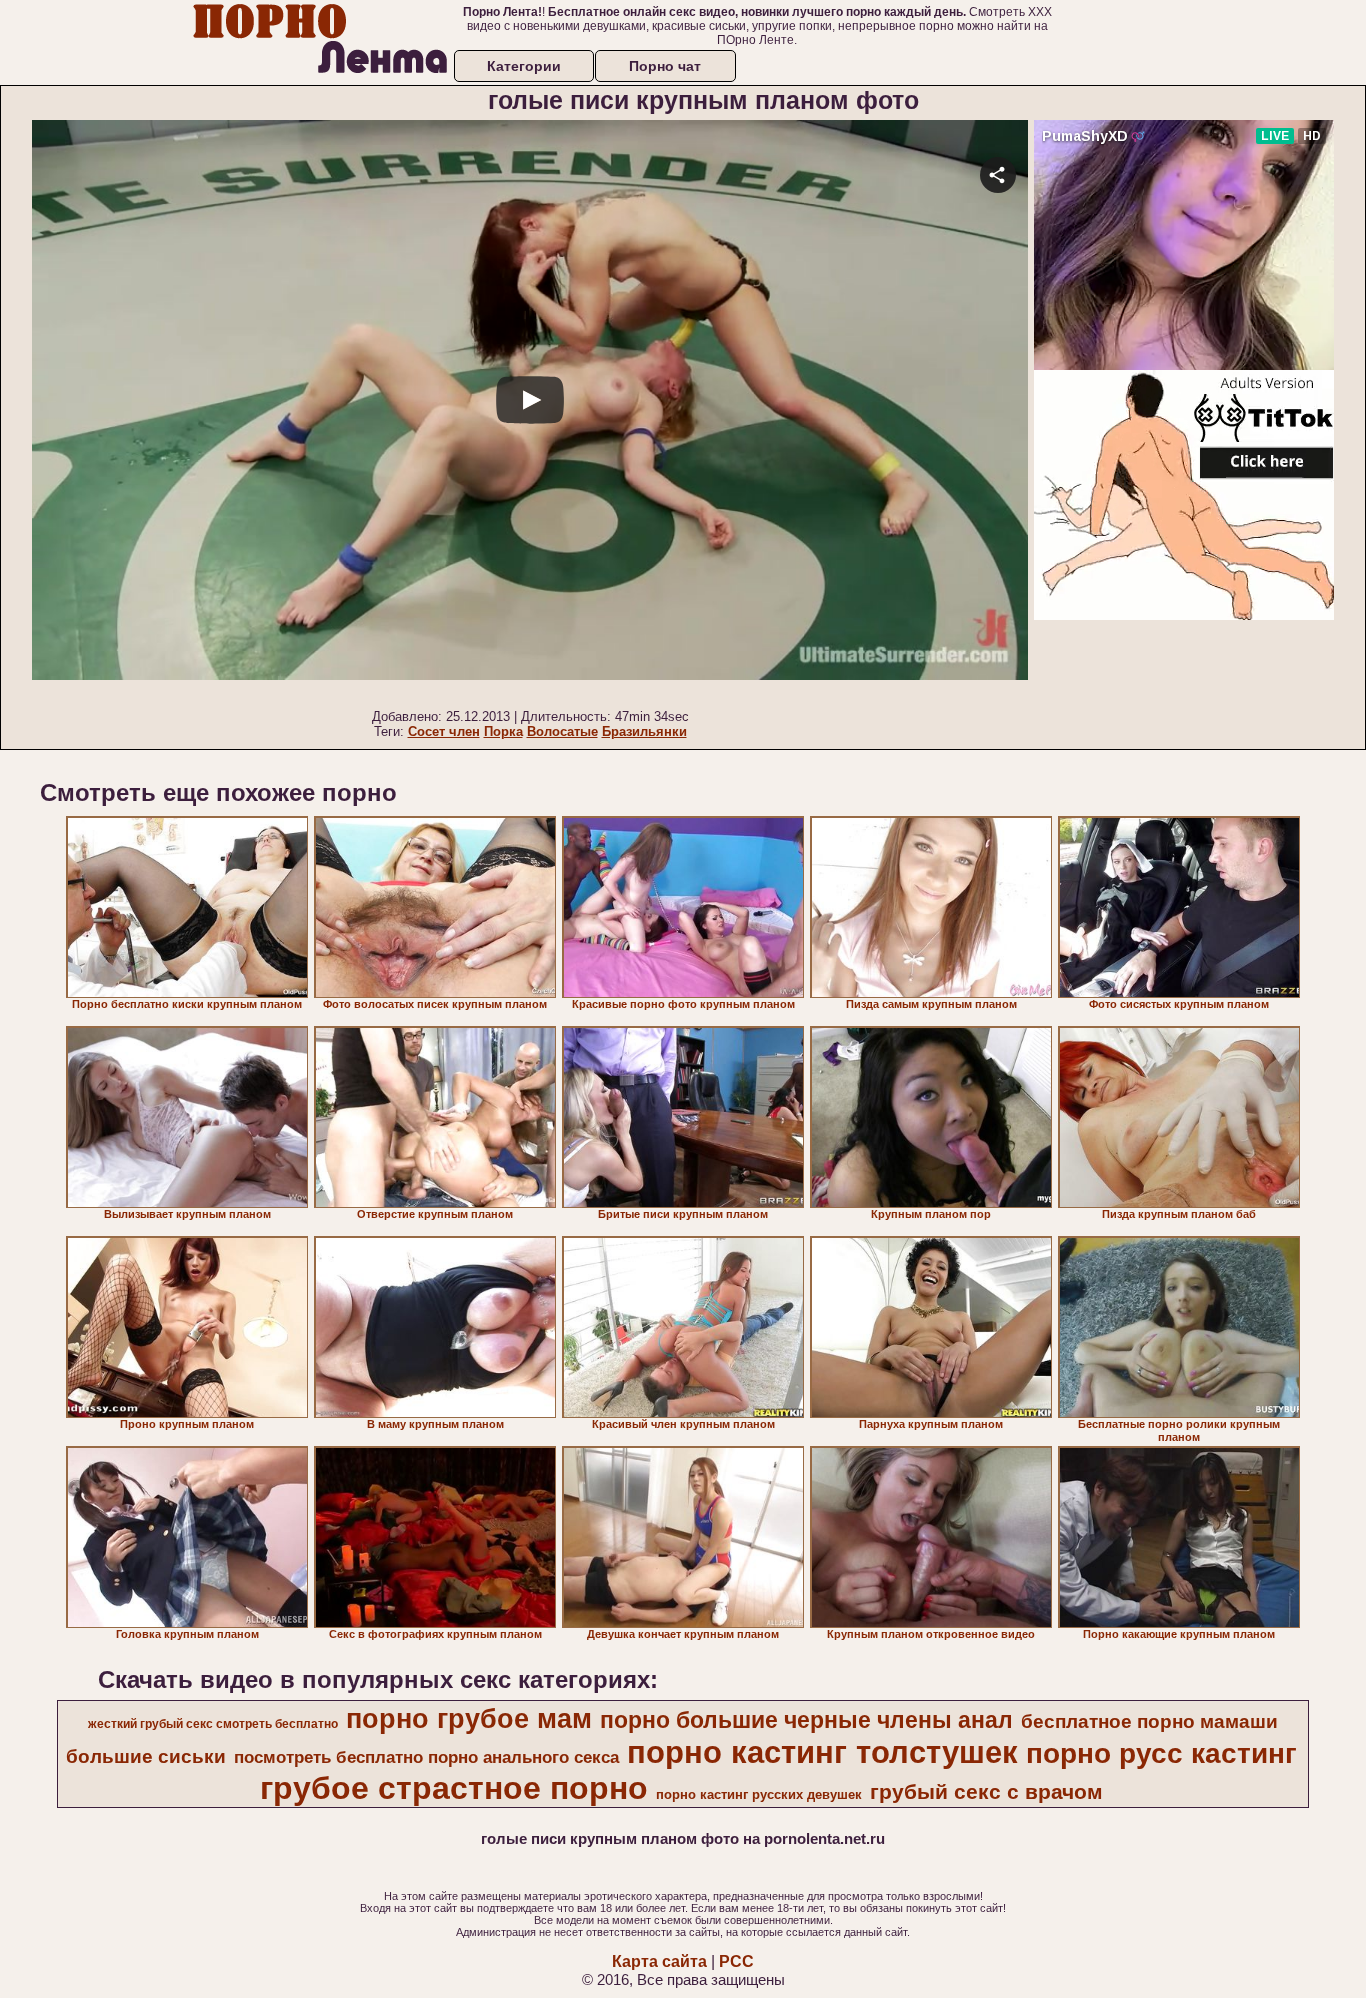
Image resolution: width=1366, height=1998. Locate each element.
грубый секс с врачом (986, 1792)
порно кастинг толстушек (822, 1752)
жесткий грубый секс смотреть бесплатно (213, 1724)
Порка (503, 731)
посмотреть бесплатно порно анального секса (426, 1757)
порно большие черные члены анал (806, 1720)
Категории (524, 66)
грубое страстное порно (454, 1788)
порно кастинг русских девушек (759, 1794)
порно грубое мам (469, 1719)
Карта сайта (659, 1961)
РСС (736, 1961)
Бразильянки (644, 731)
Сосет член (444, 731)
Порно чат (665, 66)
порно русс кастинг (1161, 1753)
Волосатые (562, 731)
